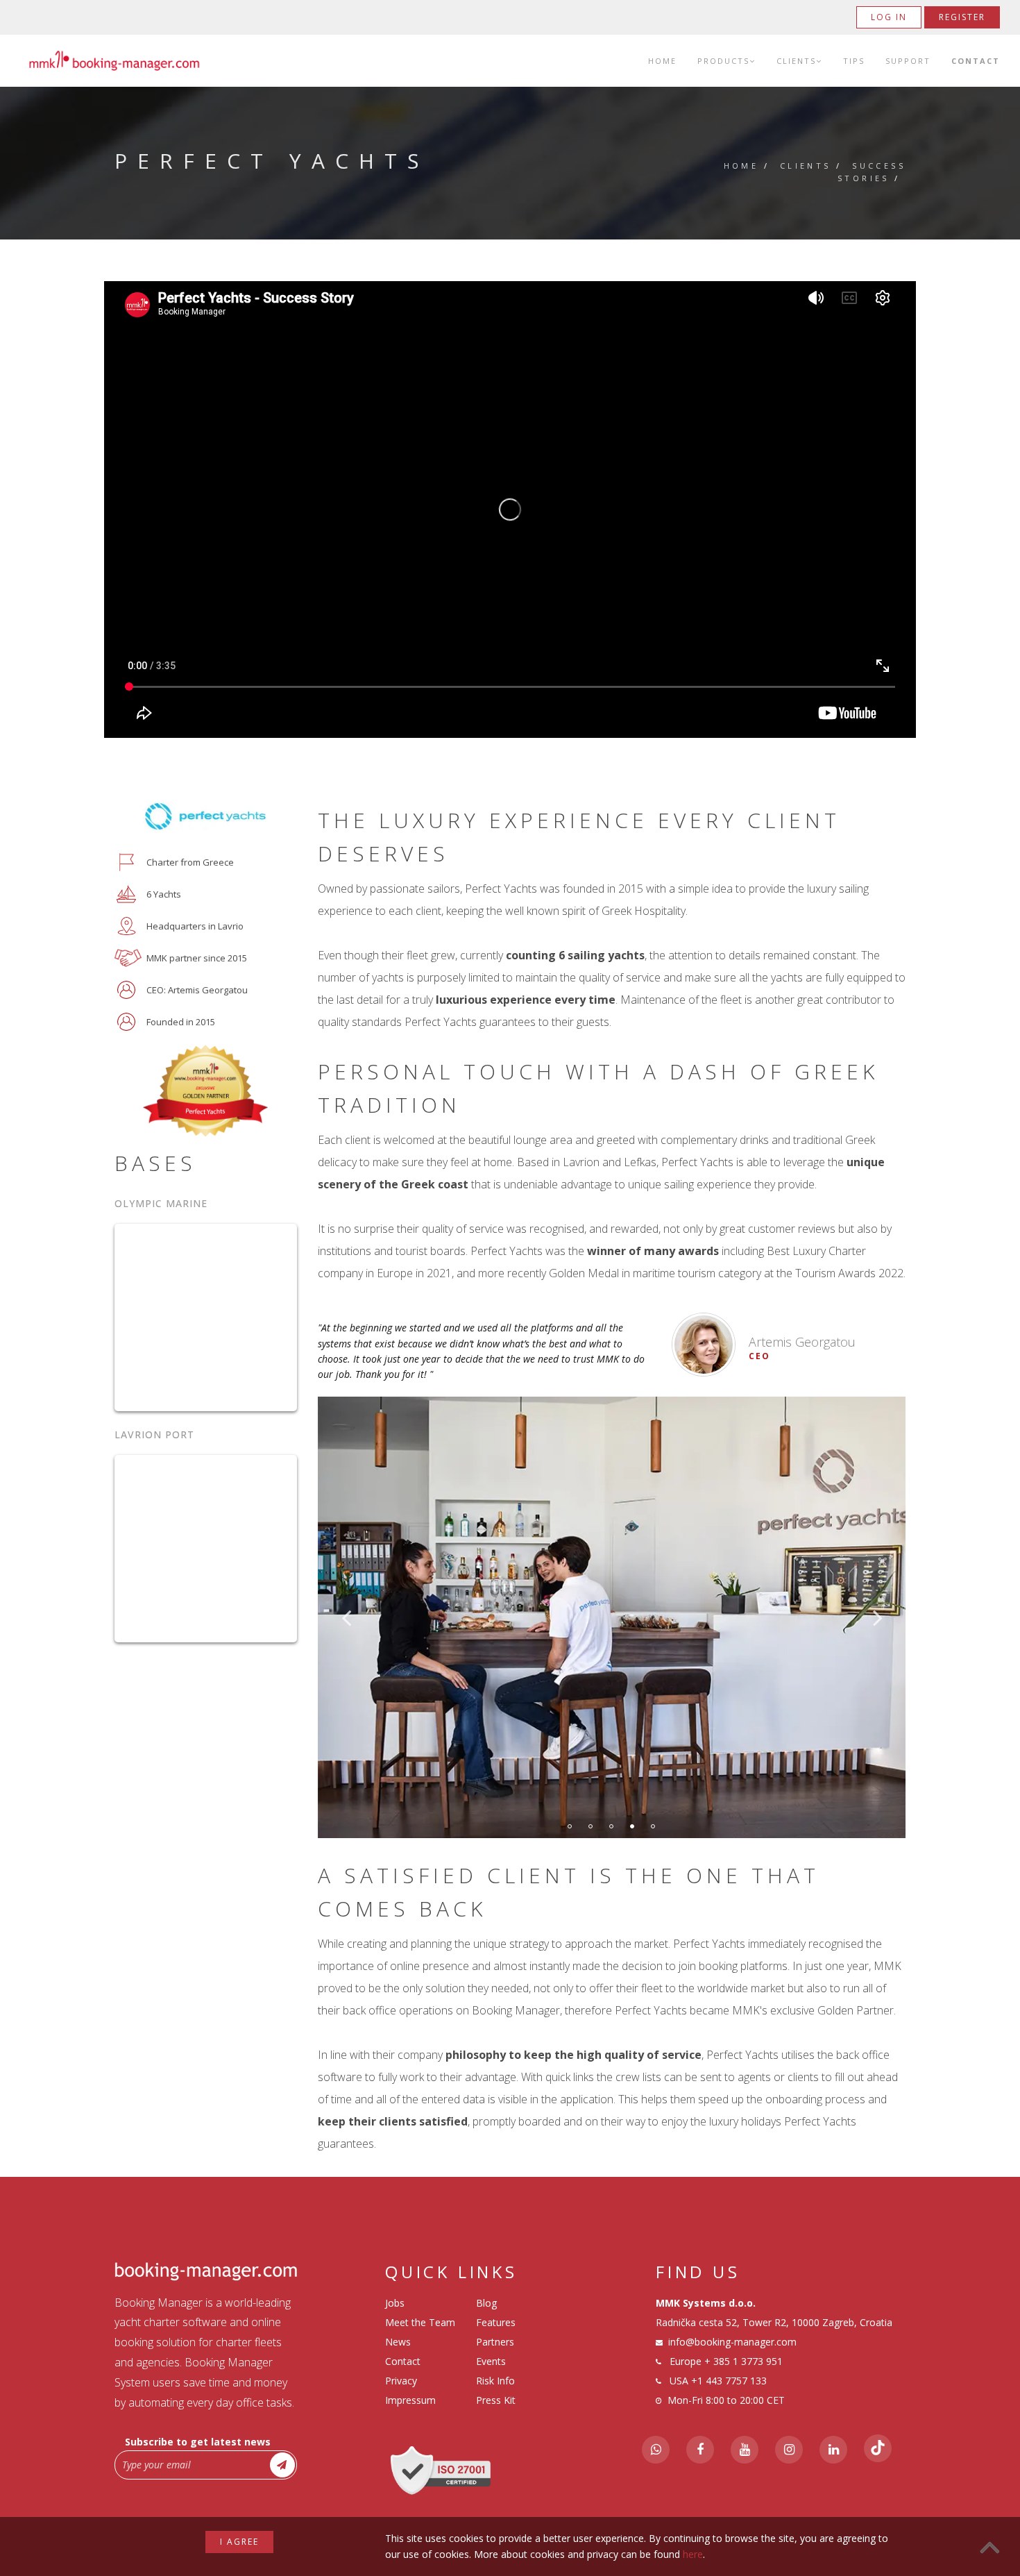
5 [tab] (653, 1826)
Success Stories (872, 172)
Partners (495, 2342)
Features (496, 2322)
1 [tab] (570, 1826)
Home (662, 61)
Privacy (401, 2381)
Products (723, 61)
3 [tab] (611, 1826)
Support (908, 61)
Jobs (395, 2303)
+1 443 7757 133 (729, 2381)
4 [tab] (632, 1826)
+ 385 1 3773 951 (743, 2361)
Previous (346, 1617)
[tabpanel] (612, 1617)
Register (962, 17)
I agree (239, 2542)
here (693, 2554)
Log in (889, 17)
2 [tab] (590, 1826)
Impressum (410, 2400)
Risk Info (495, 2381)
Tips (854, 61)
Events (491, 2361)
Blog (486, 2303)
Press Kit (496, 2400)
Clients (796, 61)
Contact (976, 61)
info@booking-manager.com (732, 2342)
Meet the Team (420, 2322)
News (398, 2342)
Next (878, 1617)
